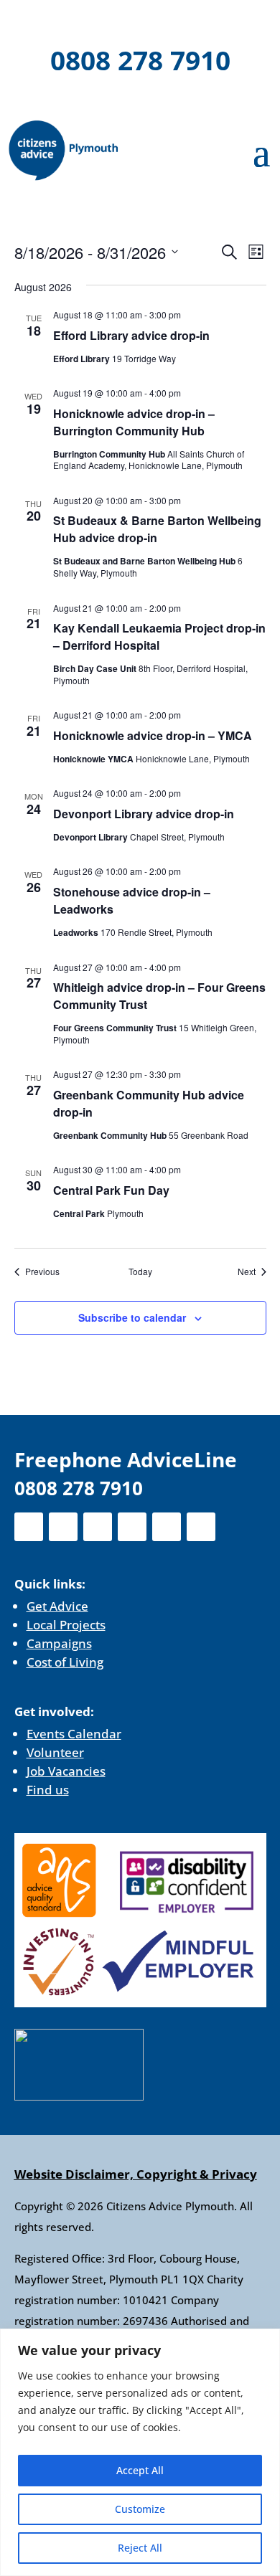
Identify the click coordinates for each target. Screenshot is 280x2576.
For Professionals (140, 100)
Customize (140, 2509)
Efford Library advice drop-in (131, 335)
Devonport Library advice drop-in (144, 814)
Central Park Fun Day (111, 1190)
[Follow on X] (79, 22)
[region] (140, 2452)
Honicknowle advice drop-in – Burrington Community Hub (134, 422)
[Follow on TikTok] (228, 22)
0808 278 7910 (140, 60)
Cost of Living (65, 1662)
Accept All (140, 2470)
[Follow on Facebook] (42, 22)
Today (140, 1272)
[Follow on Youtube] (191, 22)
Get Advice (57, 1606)
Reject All (140, 2548)
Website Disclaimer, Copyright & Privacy (136, 2174)
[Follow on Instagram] (116, 22)
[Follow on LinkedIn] (154, 22)
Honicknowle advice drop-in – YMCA (153, 735)
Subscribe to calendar (132, 1317)
